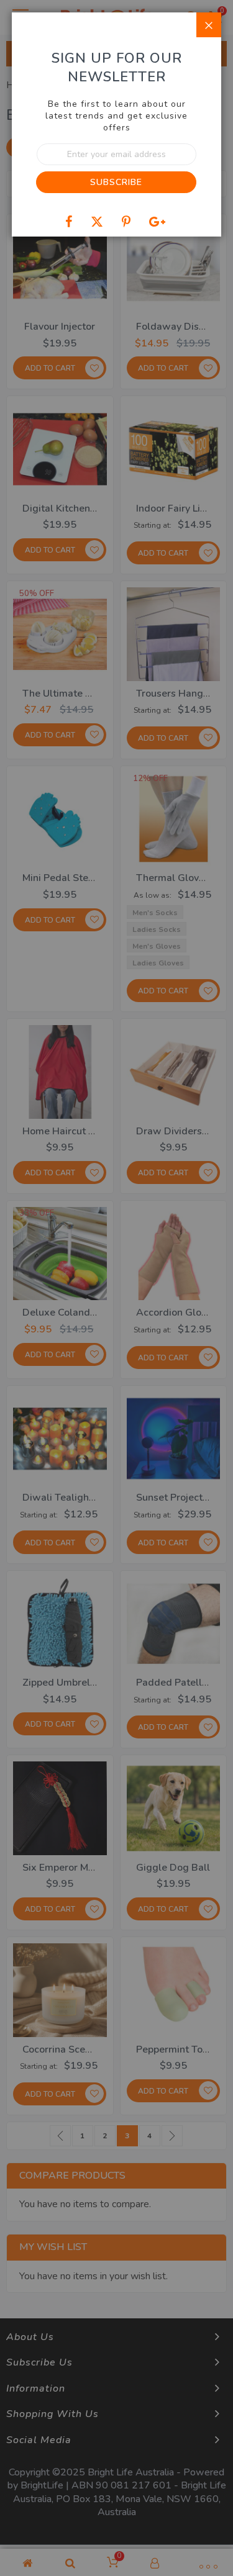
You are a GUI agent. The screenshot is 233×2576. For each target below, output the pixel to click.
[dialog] (116, 1288)
